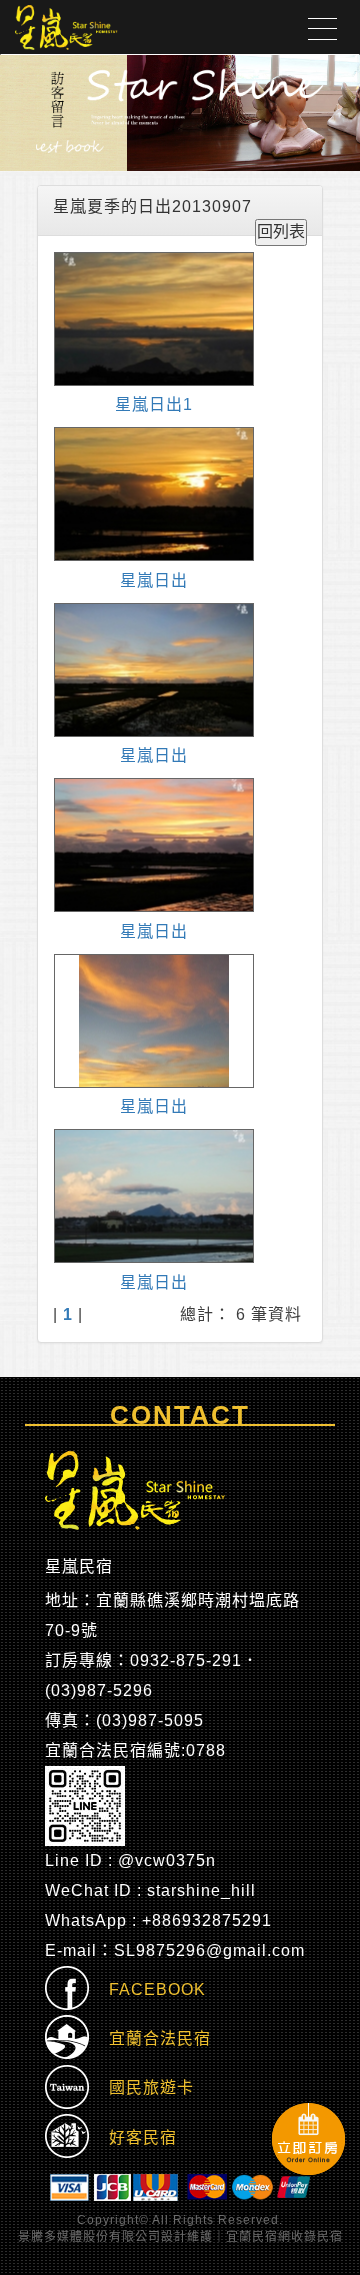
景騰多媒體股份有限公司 (89, 2237)
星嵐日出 (154, 580)
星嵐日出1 (154, 404)
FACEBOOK (147, 1989)
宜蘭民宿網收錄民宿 (284, 2237)
